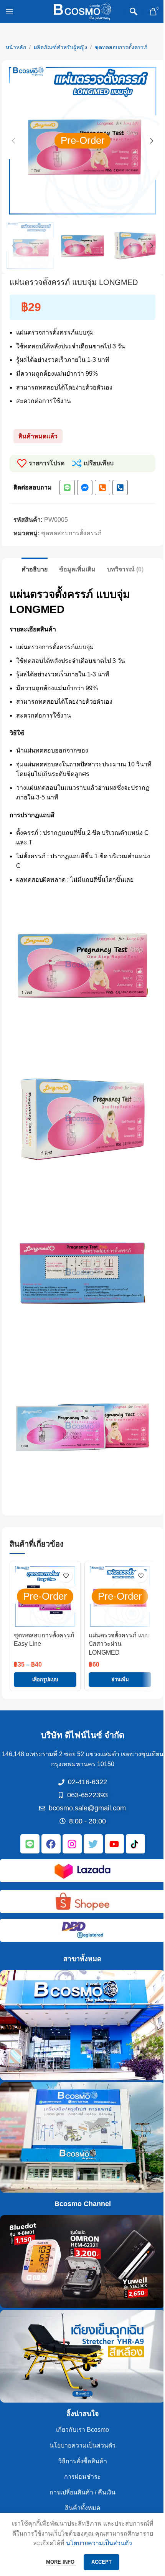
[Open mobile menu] (10, 12)
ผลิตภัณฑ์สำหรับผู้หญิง (60, 47)
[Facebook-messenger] (85, 488)
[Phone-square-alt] (102, 488)
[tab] (35, 568)
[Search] (134, 12)
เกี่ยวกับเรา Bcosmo (82, 2430)
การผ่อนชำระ (82, 2477)
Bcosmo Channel (83, 2204)
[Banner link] (82, 2025)
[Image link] (82, 1871)
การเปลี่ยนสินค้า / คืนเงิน (82, 2492)
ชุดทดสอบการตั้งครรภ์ (121, 47)
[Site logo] (82, 11)
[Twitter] (93, 1844)
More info (61, 2562)
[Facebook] (51, 1844)
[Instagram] (72, 1844)
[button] (13, 141)
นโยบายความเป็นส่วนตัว (82, 2445)
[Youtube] (114, 1844)
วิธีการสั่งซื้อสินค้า (83, 2461)
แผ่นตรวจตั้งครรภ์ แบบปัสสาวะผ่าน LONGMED (119, 1644)
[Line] (67, 488)
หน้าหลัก (16, 47)
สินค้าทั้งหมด (82, 2508)
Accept (101, 2562)
